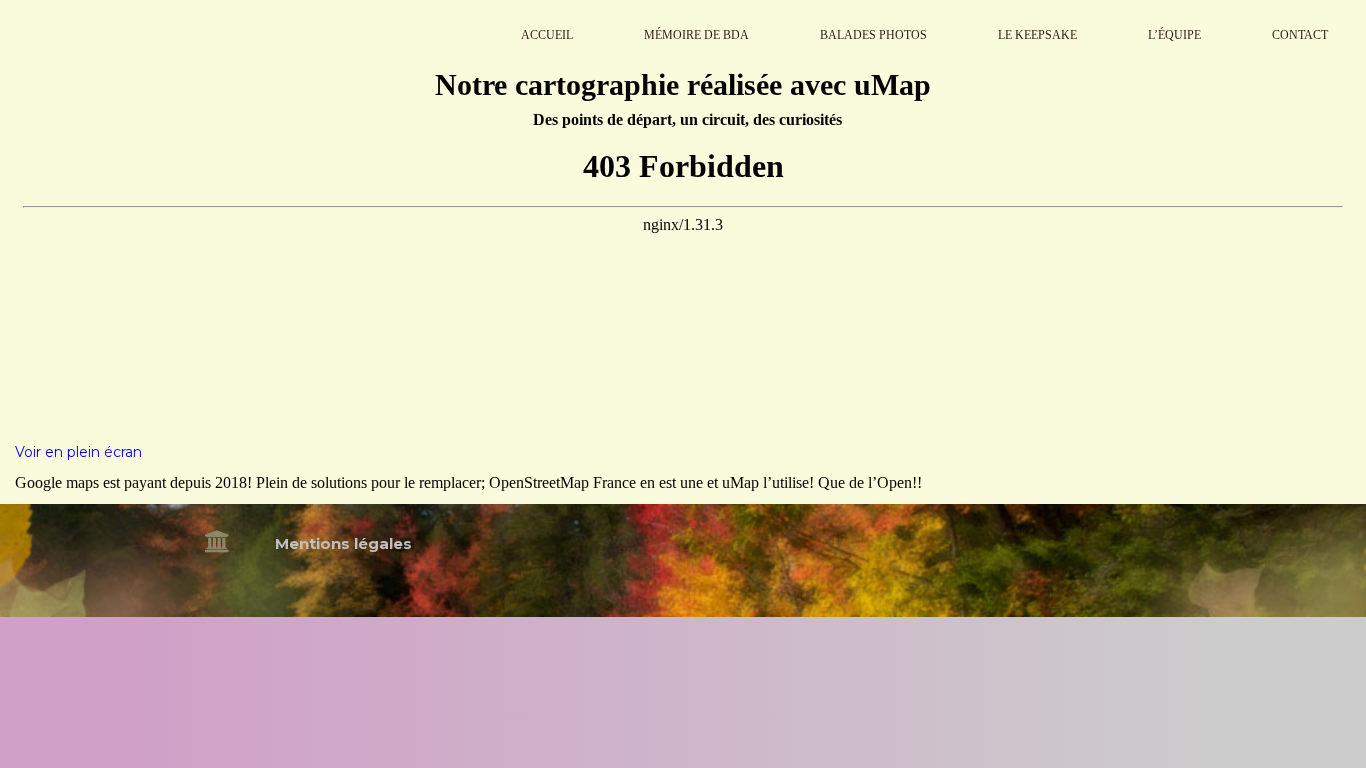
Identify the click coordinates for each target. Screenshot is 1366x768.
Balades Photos (873, 35)
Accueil (547, 35)
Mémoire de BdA (696, 35)
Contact (1300, 35)
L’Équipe (1174, 35)
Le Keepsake (1037, 35)
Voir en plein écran (78, 452)
